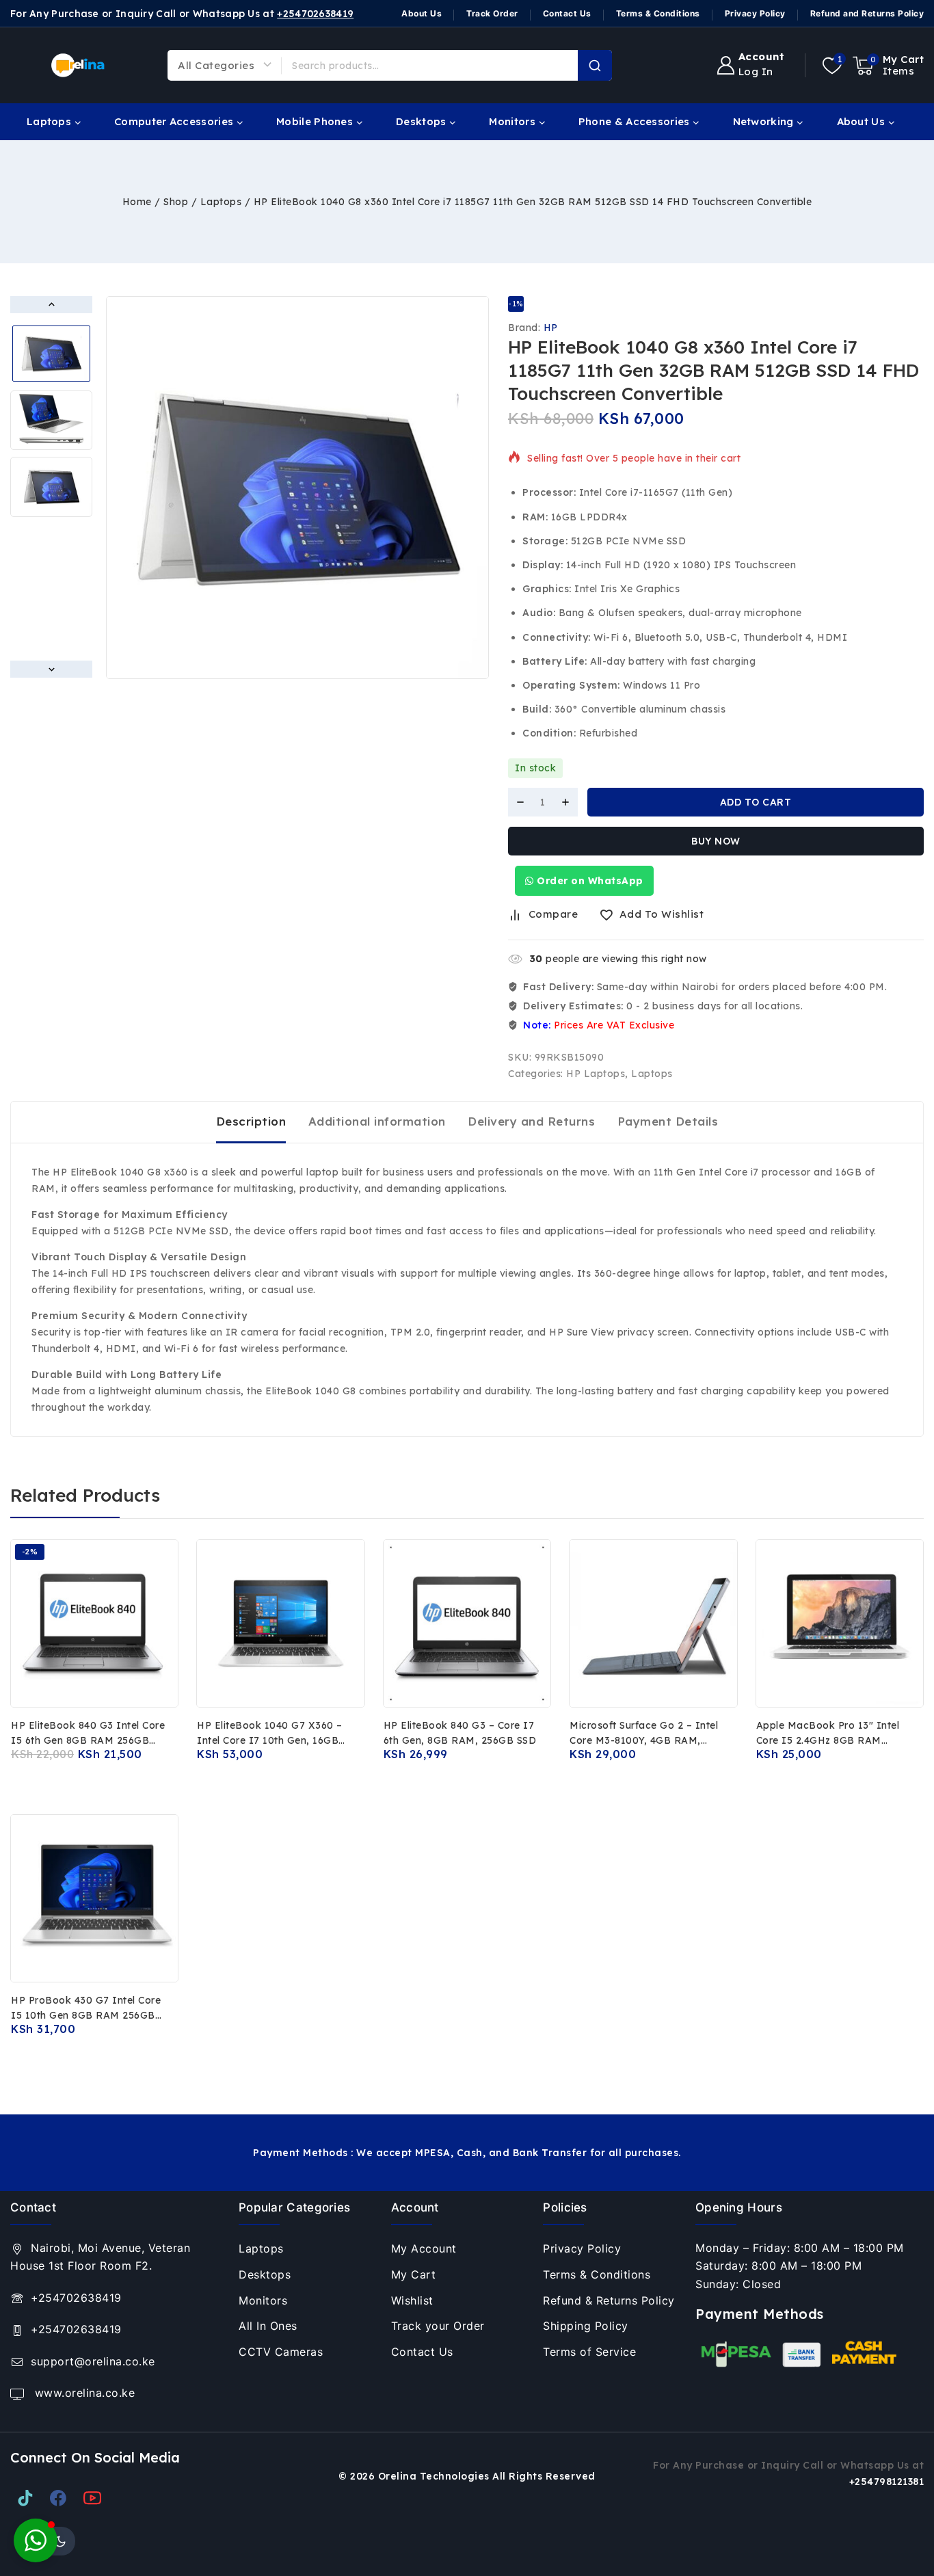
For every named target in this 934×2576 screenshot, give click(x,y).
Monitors (263, 2300)
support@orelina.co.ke (93, 2361)
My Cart (414, 2274)
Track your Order (438, 2326)
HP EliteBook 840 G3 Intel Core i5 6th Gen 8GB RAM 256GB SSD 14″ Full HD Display (88, 1740)
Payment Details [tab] (668, 1121)
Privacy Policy (755, 13)
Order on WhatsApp (589, 881)
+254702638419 (315, 14)
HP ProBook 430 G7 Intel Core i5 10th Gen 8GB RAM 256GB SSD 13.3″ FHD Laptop (86, 2015)
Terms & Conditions (658, 13)
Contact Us (567, 13)
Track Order (492, 13)
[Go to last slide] (51, 305)
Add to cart (756, 802)
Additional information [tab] (377, 1121)
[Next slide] (51, 669)
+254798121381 (887, 2482)
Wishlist (412, 2300)
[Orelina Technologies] (79, 65)
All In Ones (268, 2326)
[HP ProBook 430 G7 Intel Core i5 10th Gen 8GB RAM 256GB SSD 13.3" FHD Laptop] (94, 1898)
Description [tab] (251, 1121)
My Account (424, 2248)
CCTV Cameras (281, 2352)
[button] (51, 354)
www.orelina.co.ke (83, 2393)
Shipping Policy (586, 2326)
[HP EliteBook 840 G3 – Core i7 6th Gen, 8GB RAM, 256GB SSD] (467, 1623)
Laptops (652, 1074)
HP (551, 328)
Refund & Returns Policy (609, 2300)
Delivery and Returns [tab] (531, 1121)
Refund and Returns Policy (867, 13)
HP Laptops (596, 1074)
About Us (422, 13)
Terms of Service (589, 2352)
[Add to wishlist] (121, 1782)
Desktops (265, 2274)
